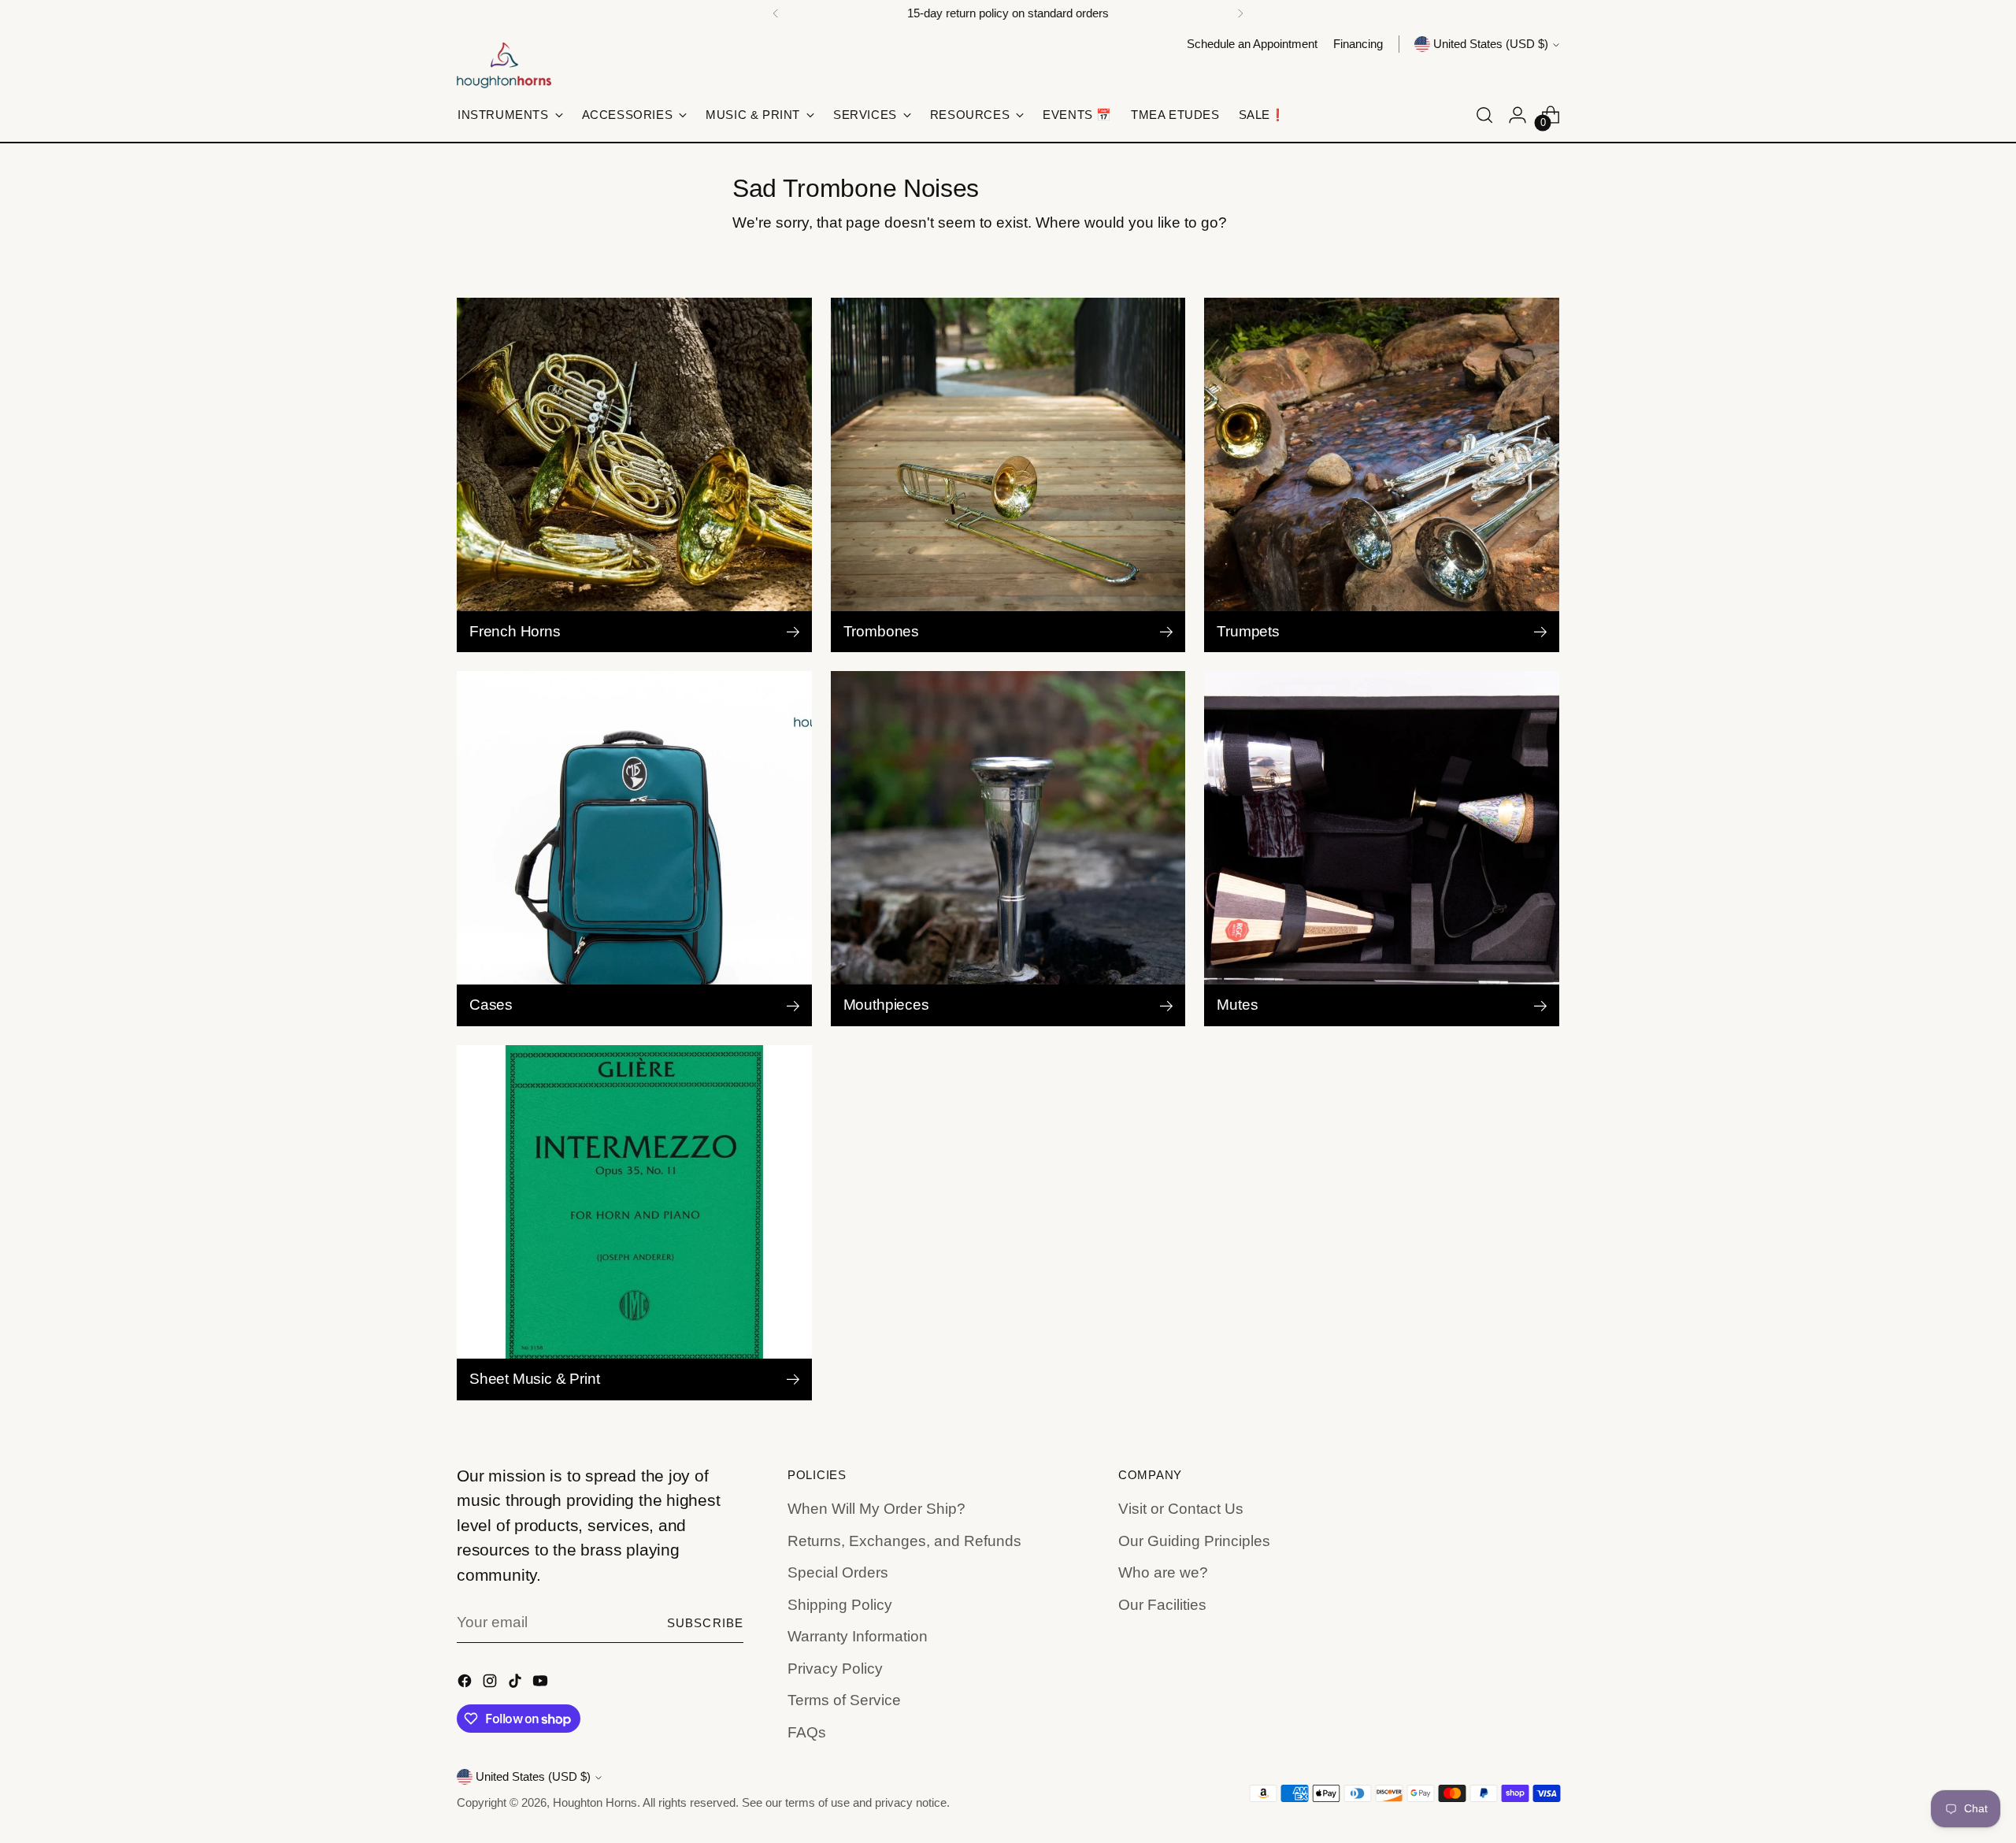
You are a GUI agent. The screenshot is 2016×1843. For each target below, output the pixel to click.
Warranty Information (858, 1636)
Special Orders (838, 1572)
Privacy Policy (835, 1669)
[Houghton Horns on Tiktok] (517, 1684)
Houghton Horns (595, 1803)
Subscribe (705, 1623)
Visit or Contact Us (1181, 1509)
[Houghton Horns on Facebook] (466, 1684)
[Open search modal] (1484, 115)
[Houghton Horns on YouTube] (542, 1684)
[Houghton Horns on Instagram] (491, 1684)
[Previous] (776, 13)
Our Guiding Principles (1194, 1541)
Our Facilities (1162, 1605)
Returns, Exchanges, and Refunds (904, 1541)
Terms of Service (844, 1700)
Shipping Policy (840, 1605)
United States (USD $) (1491, 44)
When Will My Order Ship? (876, 1509)
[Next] (1240, 13)
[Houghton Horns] (504, 65)
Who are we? (1163, 1572)
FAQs (807, 1732)
